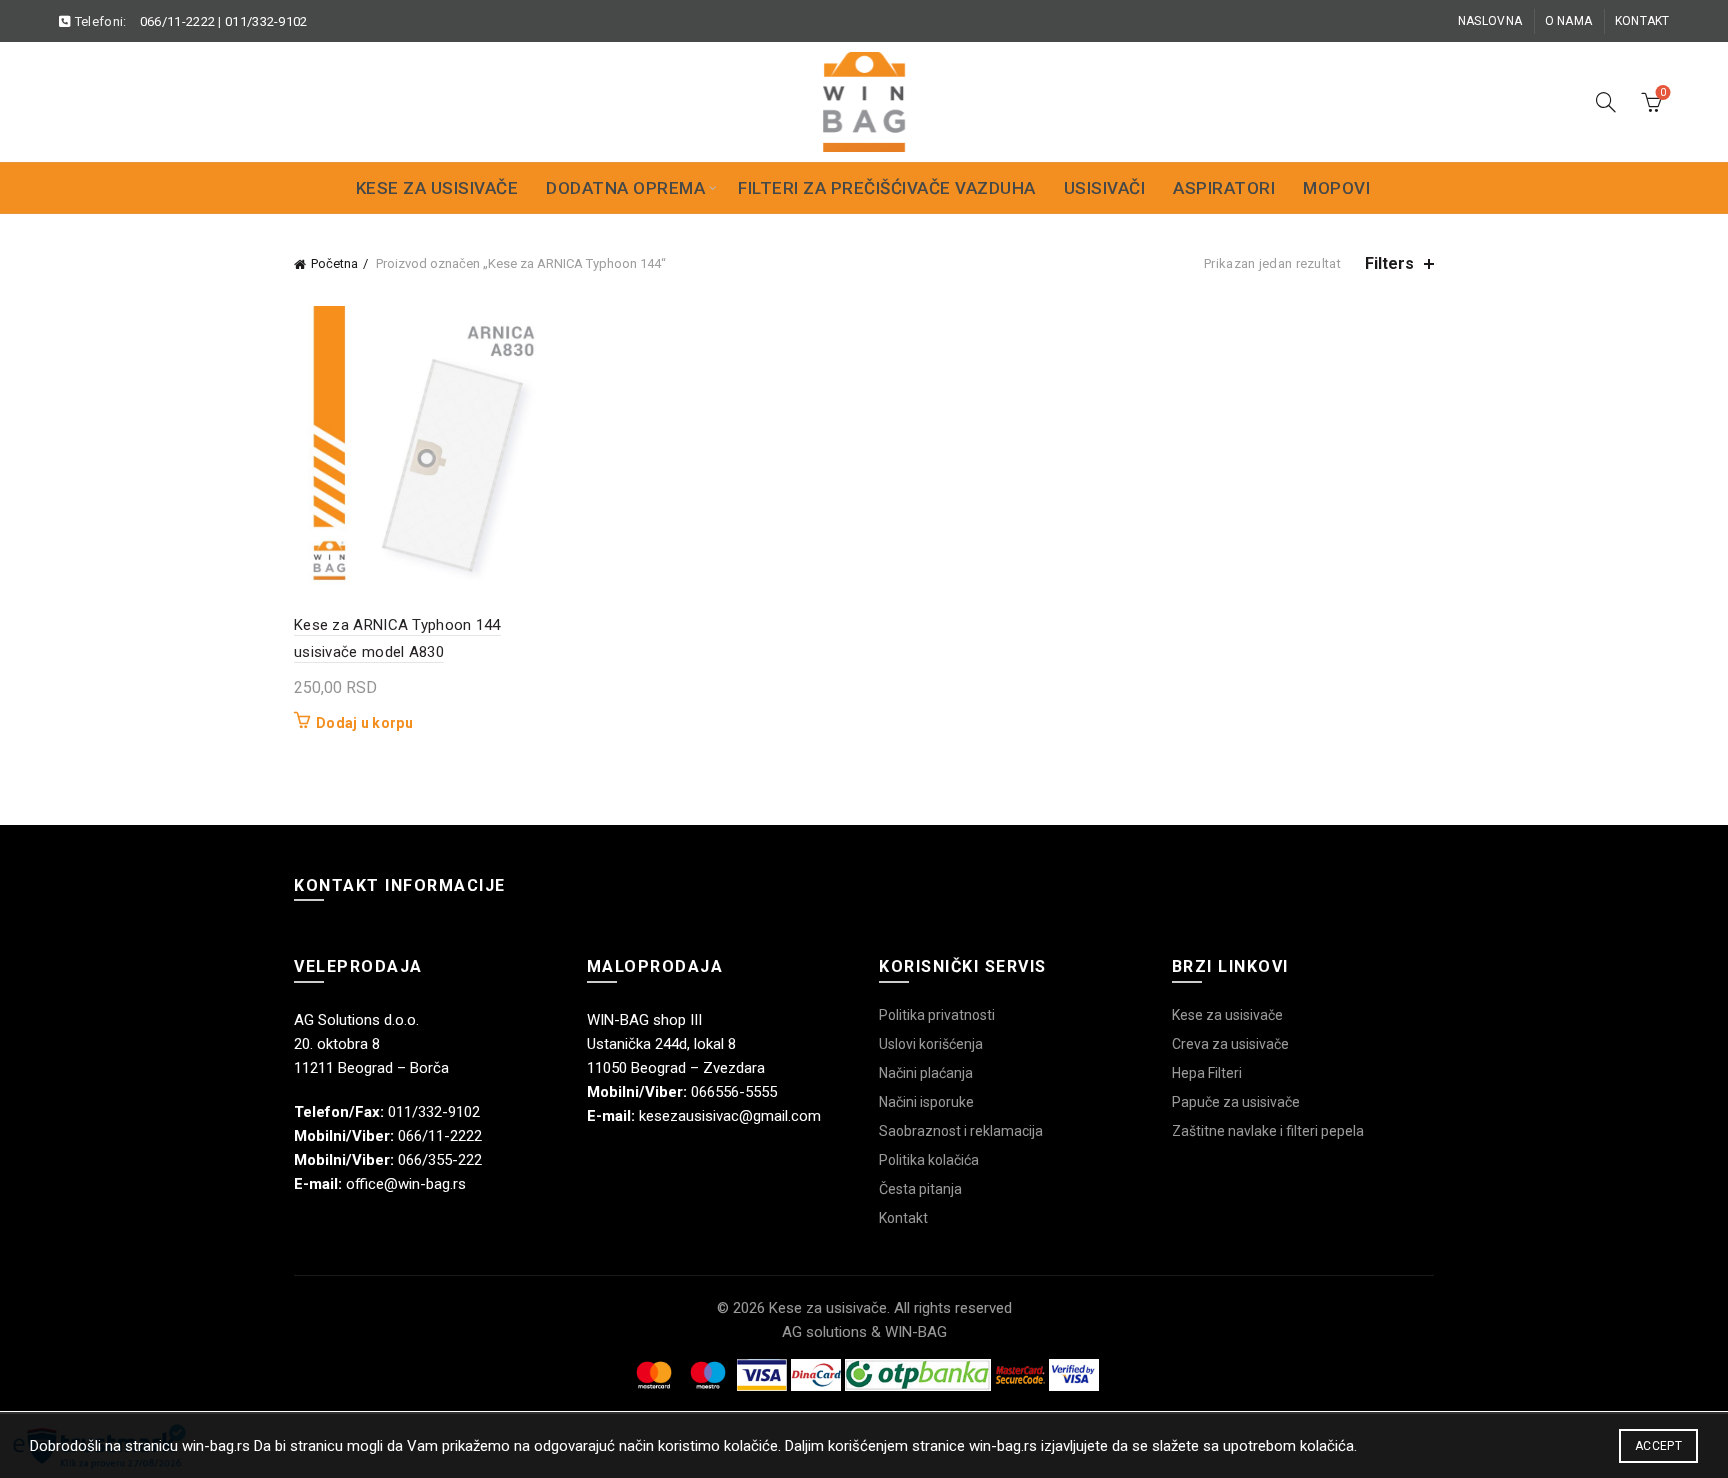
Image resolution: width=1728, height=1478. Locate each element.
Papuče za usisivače (1236, 1102)
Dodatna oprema (625, 188)
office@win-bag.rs (406, 1184)
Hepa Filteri (1207, 1073)
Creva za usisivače (1230, 1044)
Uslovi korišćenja (931, 1044)
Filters (1389, 263)
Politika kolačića (929, 1160)
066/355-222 (440, 1160)
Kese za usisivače (437, 188)
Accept (1658, 1446)
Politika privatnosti (937, 1015)
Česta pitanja (920, 1189)
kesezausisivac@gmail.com (730, 1116)
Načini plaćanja (926, 1073)
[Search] (1606, 102)
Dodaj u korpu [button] (364, 723)
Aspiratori (1224, 188)
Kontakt (1642, 21)
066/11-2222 (177, 21)
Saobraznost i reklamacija (961, 1131)
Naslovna (1490, 21)
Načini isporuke (926, 1102)
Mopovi (1336, 188)
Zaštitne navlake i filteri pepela (1268, 1131)
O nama (1569, 21)
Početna (334, 263)
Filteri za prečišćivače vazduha (887, 188)
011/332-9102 (266, 21)
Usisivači (1105, 188)
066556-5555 (734, 1092)
